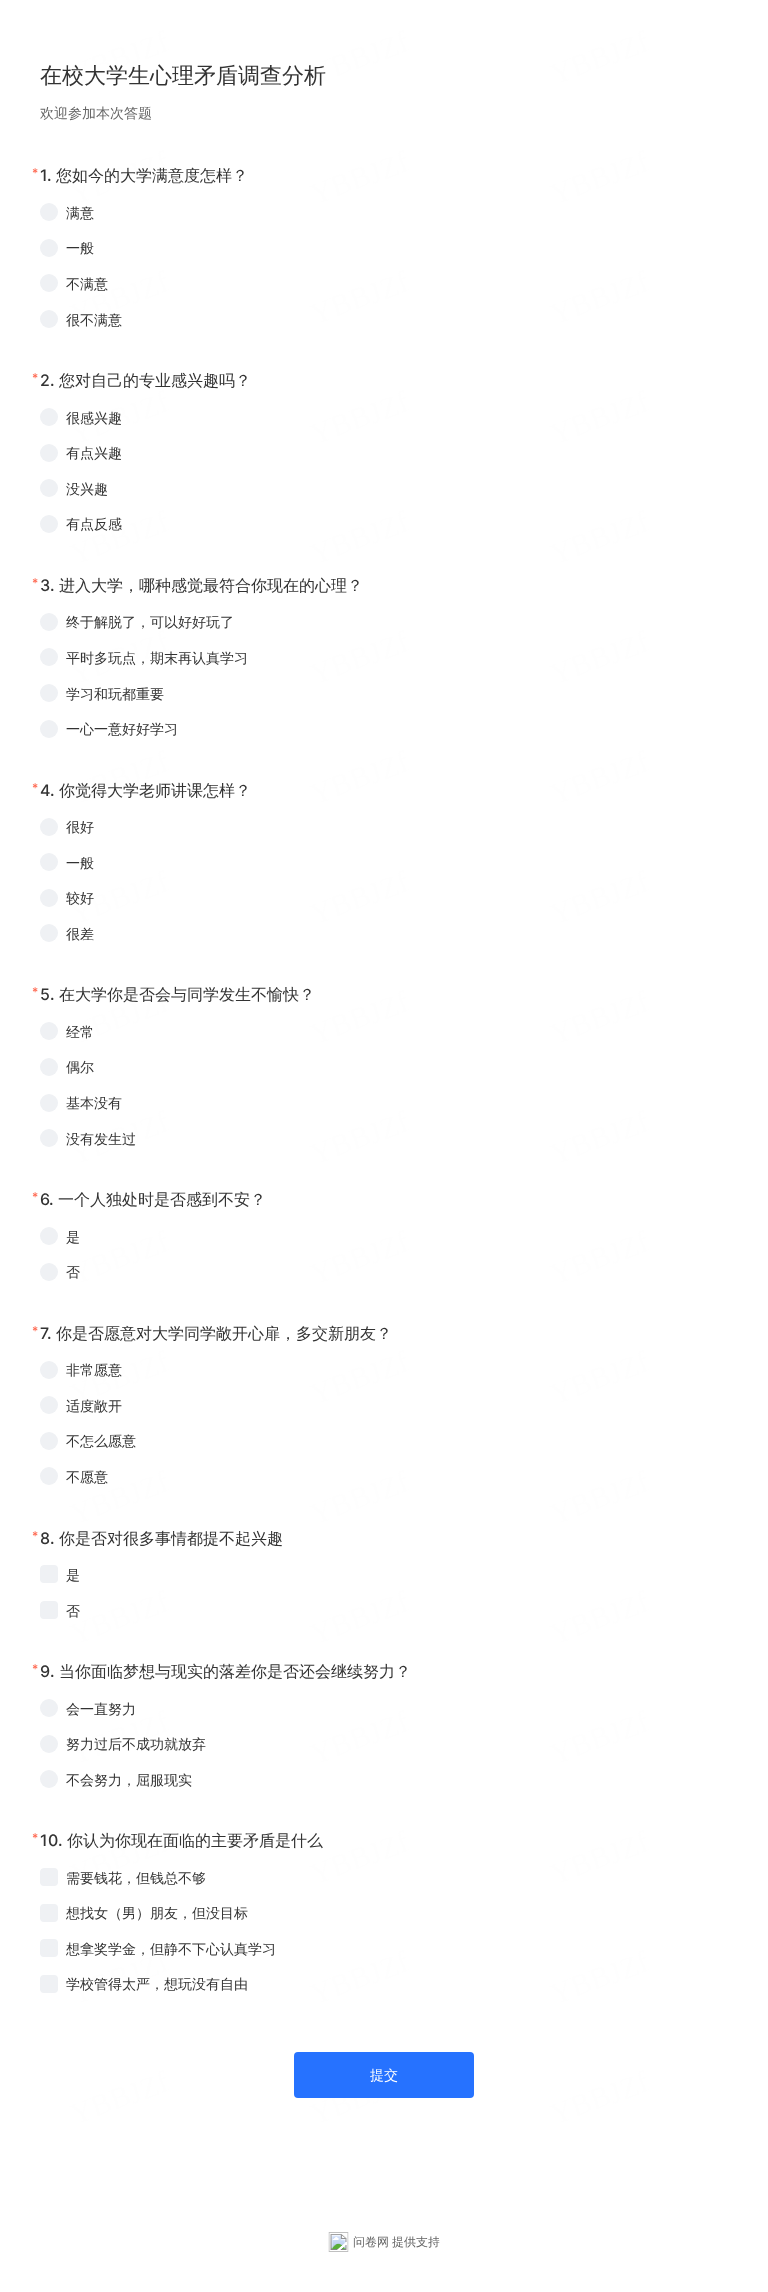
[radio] (384, 213)
